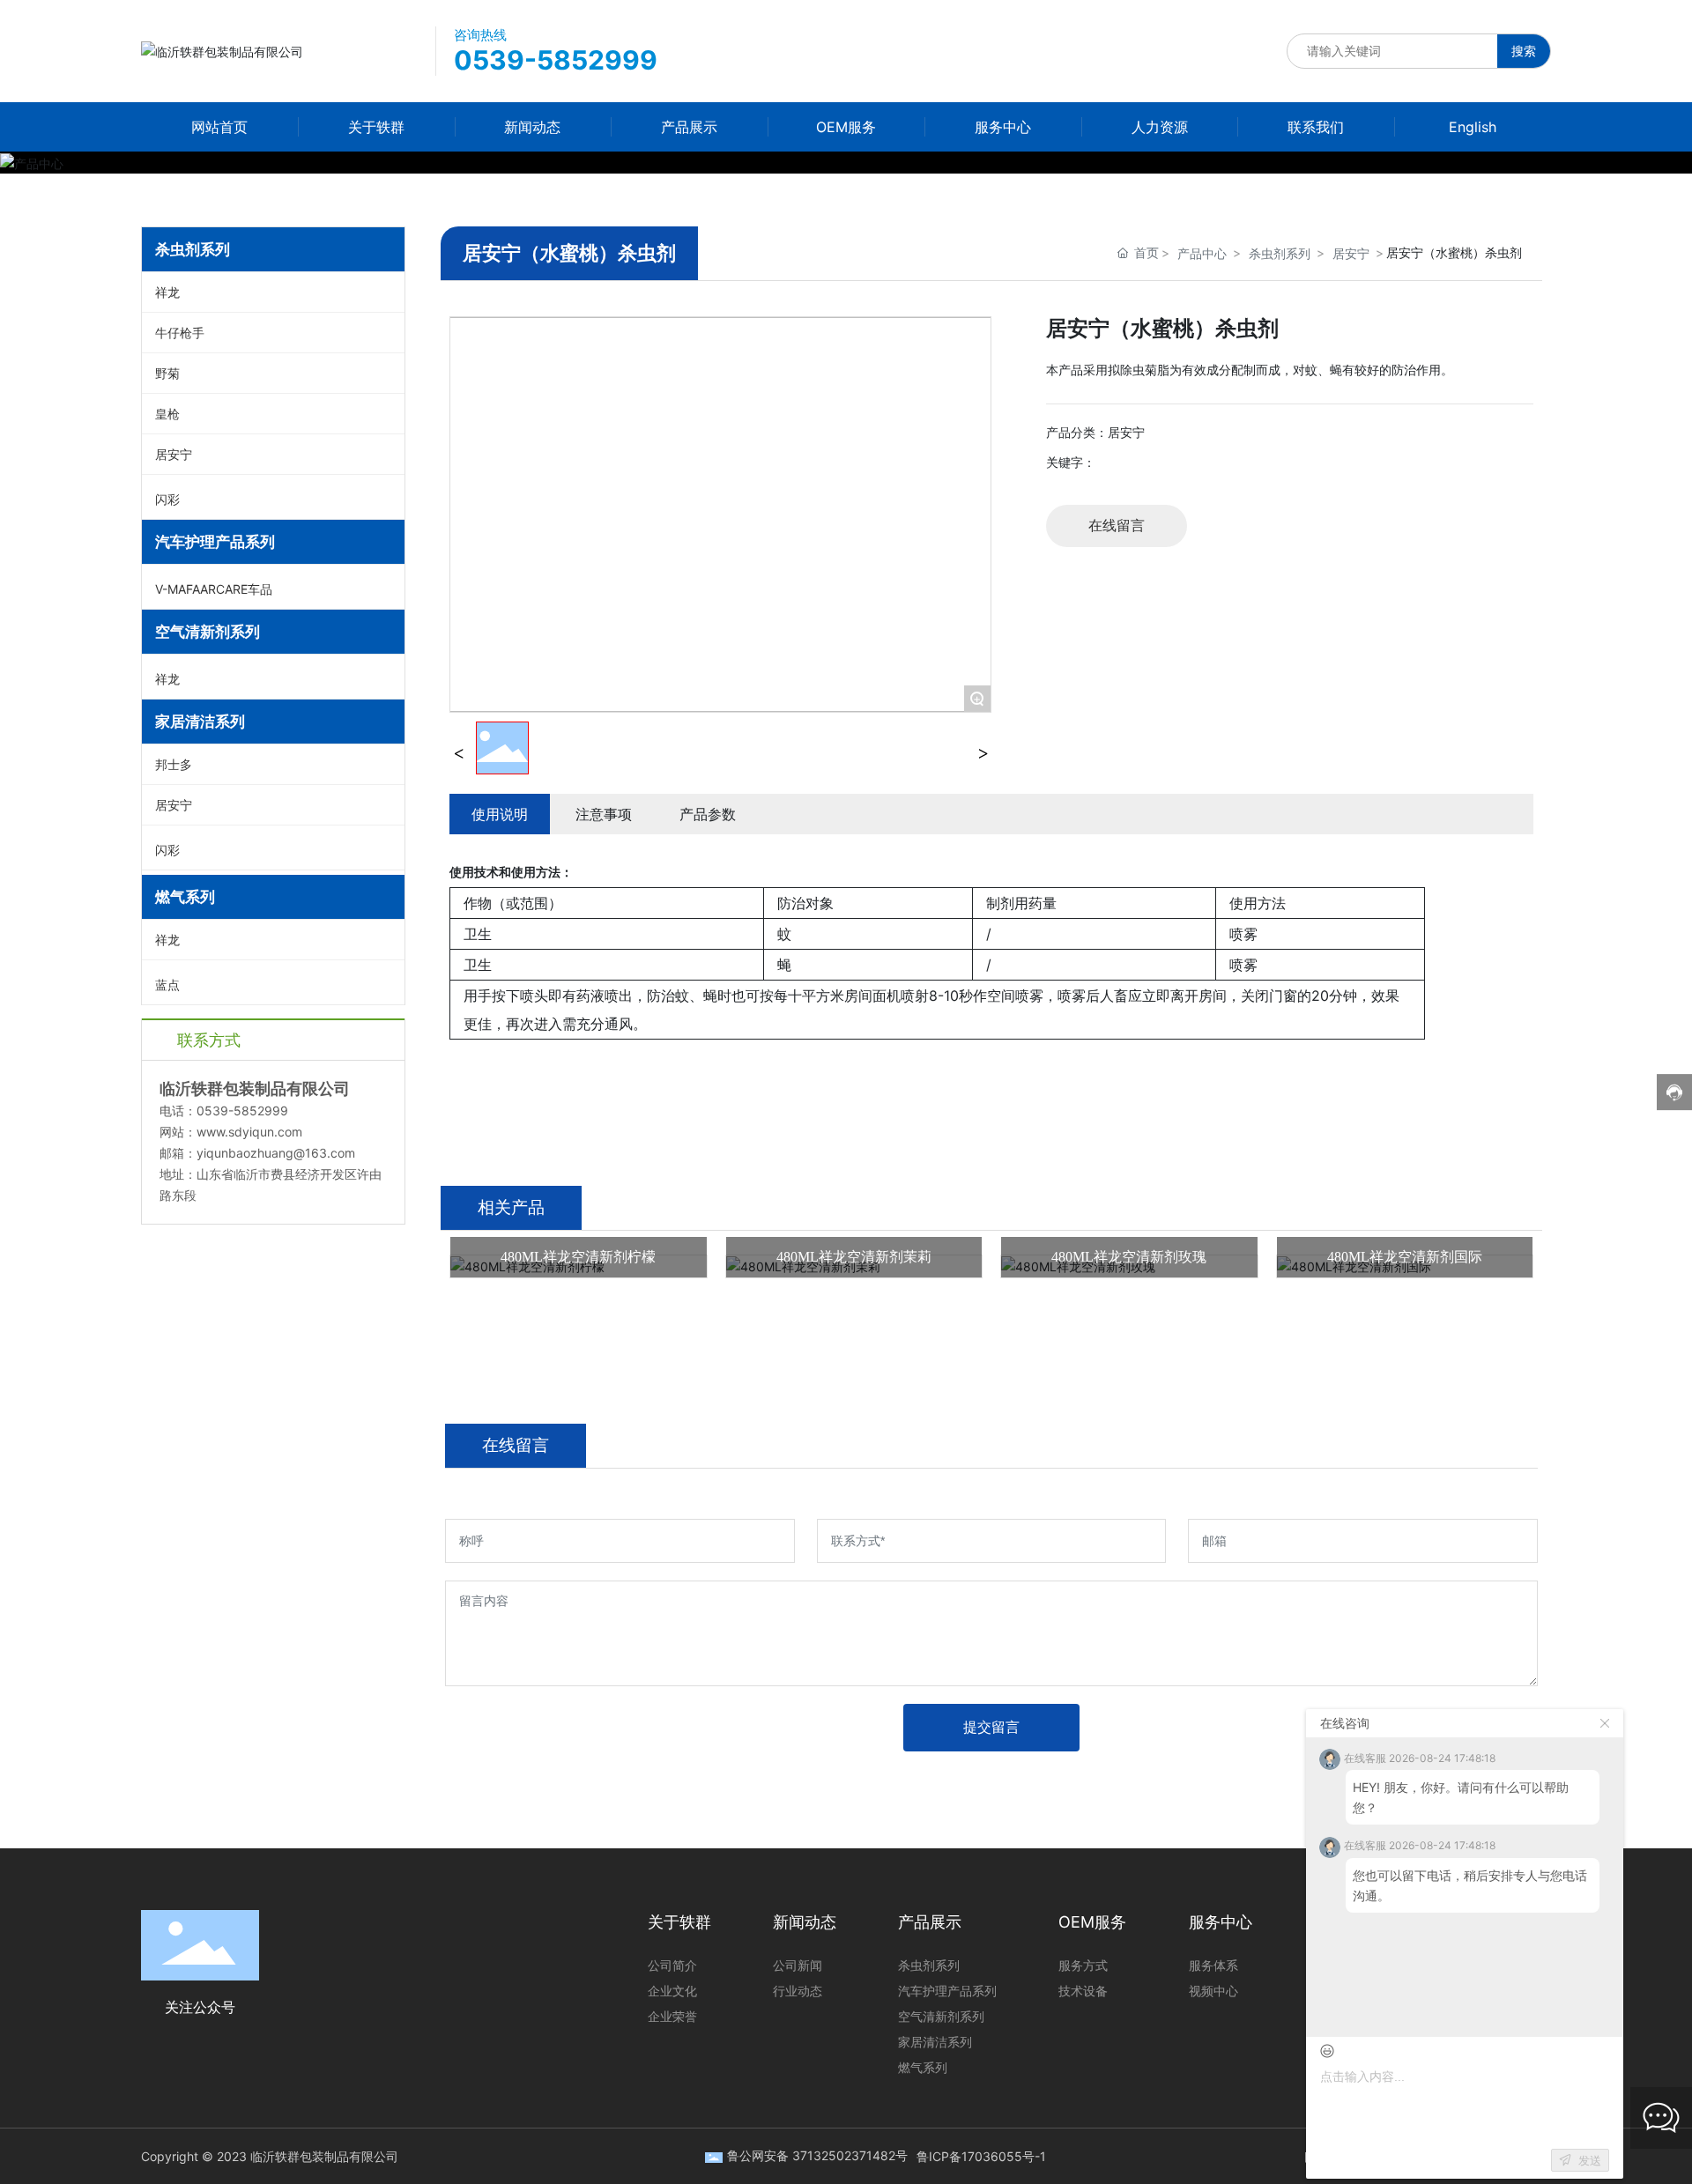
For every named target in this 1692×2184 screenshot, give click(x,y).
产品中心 (1202, 253)
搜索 (1524, 51)
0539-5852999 (556, 60)
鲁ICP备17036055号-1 (981, 2156)
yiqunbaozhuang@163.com (276, 1153)
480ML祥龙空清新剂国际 (1405, 1257)
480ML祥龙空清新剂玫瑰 (1129, 1257)
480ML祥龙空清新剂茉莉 (854, 1257)
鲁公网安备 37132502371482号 (817, 2155)
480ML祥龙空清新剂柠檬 (578, 1257)
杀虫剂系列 (1280, 253)
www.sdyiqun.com (249, 1132)
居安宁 (1351, 253)
